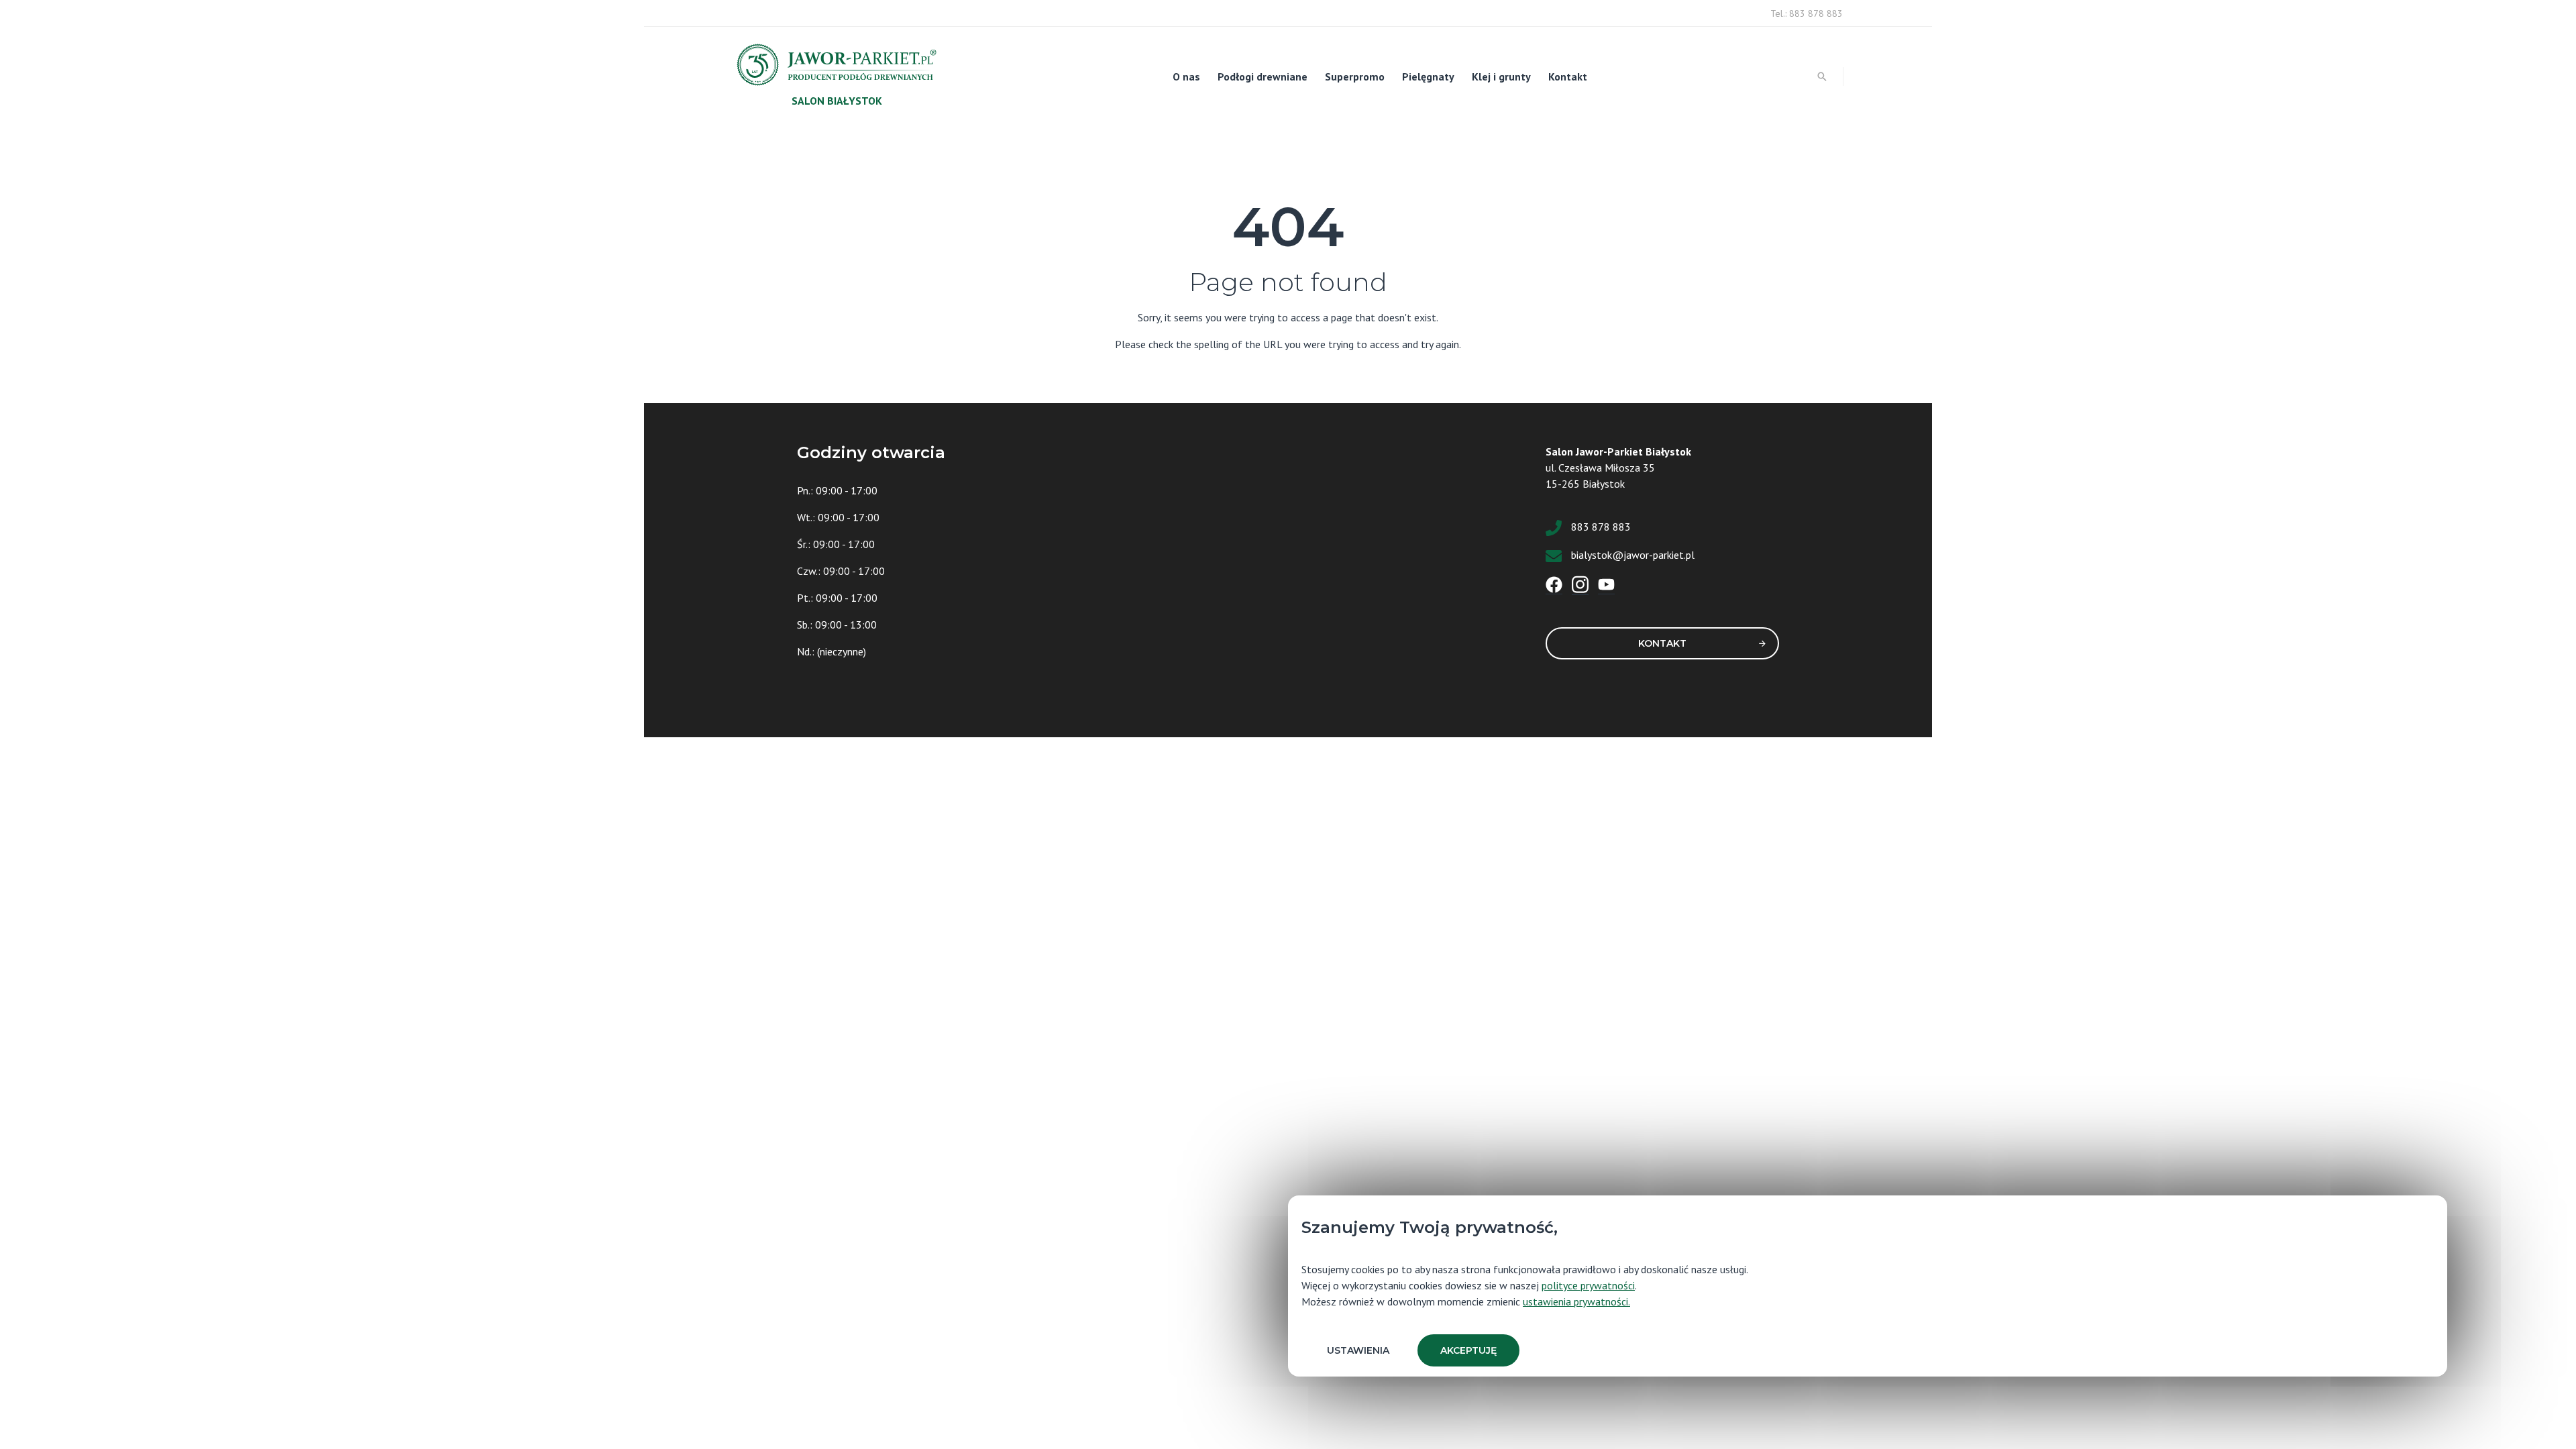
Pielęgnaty (1428, 76)
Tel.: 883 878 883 (1807, 13)
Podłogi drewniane (1263, 76)
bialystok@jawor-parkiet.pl (1633, 555)
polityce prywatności (1588, 1285)
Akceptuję (1468, 1350)
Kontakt (1568, 76)
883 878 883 (1601, 527)
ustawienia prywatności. (1576, 1301)
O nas (1186, 76)
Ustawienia (1358, 1350)
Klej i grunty (1501, 76)
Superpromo (1355, 76)
